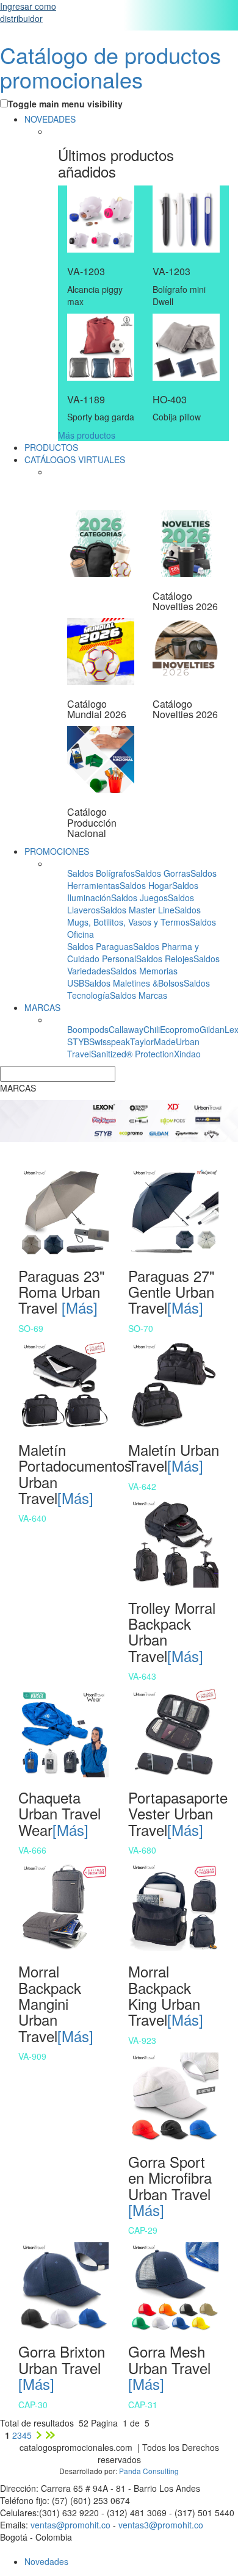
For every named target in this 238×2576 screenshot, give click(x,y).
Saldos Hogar (146, 885)
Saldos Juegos (139, 898)
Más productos (87, 435)
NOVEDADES (50, 119)
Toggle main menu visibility (65, 104)
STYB (78, 1042)
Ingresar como (28, 12)
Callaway (126, 1029)
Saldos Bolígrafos (101, 873)
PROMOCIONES (57, 851)
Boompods (88, 1029)
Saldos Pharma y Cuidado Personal (133, 952)
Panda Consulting (149, 2471)
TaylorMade (153, 1042)
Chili (152, 1029)
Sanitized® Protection (132, 1054)
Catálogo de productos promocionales (110, 67)
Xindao (187, 1054)
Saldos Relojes (165, 959)
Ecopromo (180, 1029)
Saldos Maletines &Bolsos (134, 983)
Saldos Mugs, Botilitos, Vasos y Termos (134, 916)
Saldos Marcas (139, 995)
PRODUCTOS (51, 447)
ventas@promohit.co (70, 2525)
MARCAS (42, 1007)
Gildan (212, 1029)
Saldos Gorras (163, 873)
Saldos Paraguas (100, 946)
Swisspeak (110, 1042)
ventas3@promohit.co (161, 2525)
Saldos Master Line (137, 910)
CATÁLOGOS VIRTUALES (75, 459)
